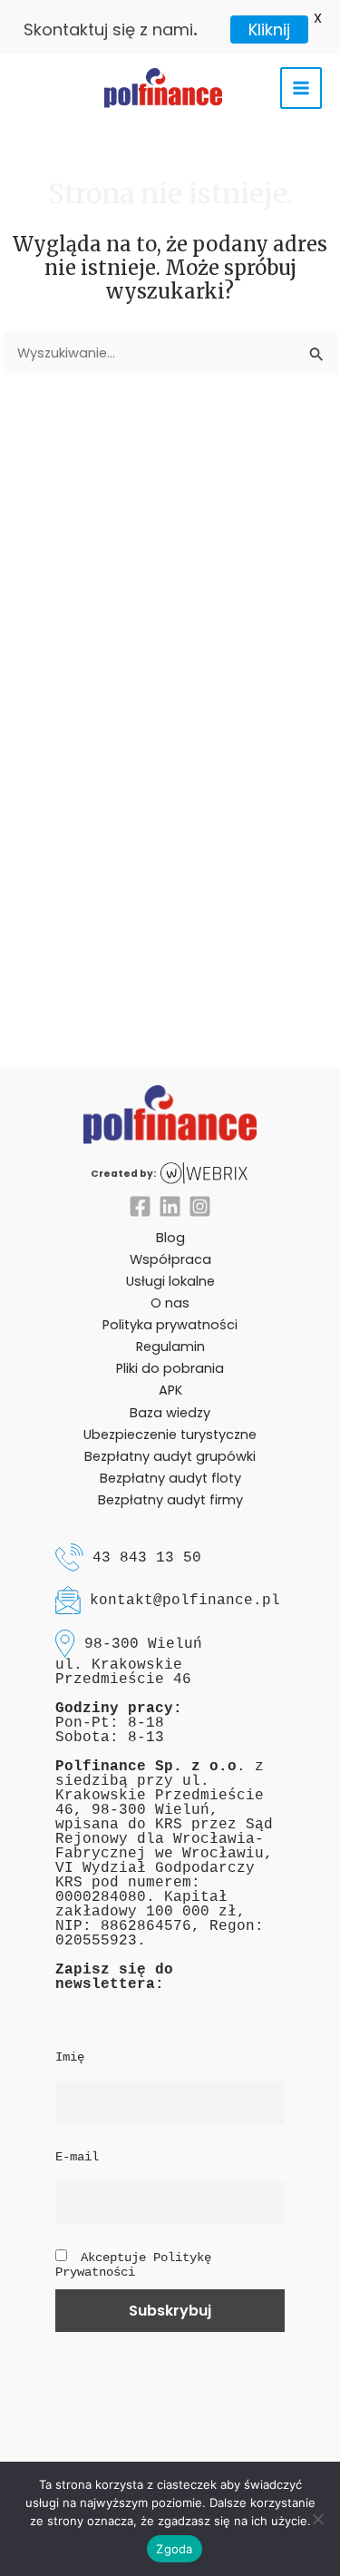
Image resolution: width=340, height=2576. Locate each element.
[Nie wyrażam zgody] (317, 2519)
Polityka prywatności (170, 1325)
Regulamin (170, 1347)
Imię (70, 2057)
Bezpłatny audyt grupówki (170, 1456)
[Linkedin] (170, 1206)
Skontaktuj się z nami (108, 29)
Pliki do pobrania (170, 1368)
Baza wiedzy (170, 1413)
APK (170, 1390)
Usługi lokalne (170, 1281)
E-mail (77, 2157)
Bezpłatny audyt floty (170, 1478)
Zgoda (174, 2549)
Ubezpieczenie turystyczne (170, 1435)
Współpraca (170, 1259)
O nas (170, 1303)
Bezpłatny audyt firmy (170, 1500)
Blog (170, 1238)
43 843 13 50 (147, 1557)
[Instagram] (200, 1206)
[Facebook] (140, 1206)
